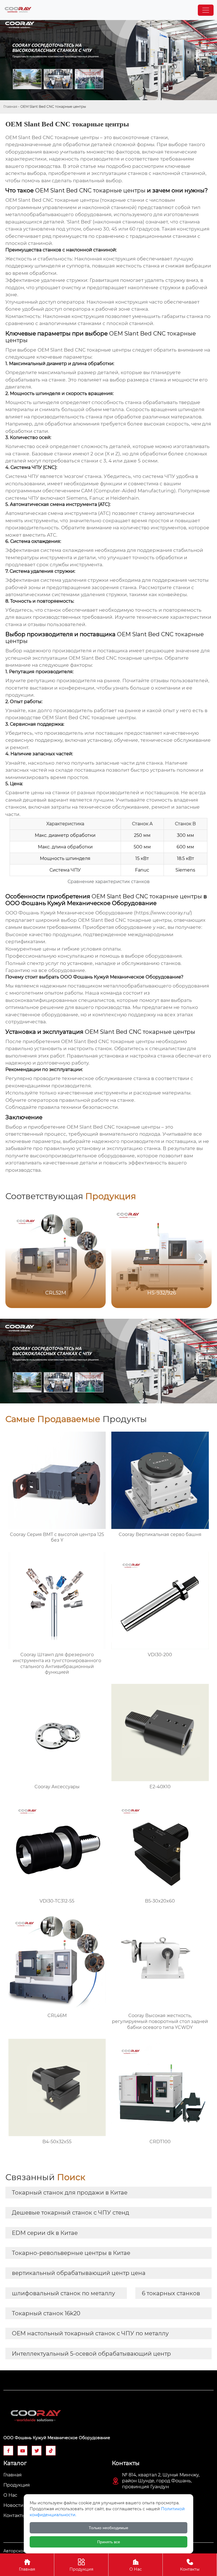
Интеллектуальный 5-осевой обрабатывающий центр (91, 2354)
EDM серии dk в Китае (45, 2233)
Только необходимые (108, 2528)
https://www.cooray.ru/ (163, 913)
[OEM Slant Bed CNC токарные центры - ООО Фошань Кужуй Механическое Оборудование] (18, 10)
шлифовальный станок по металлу (63, 2293)
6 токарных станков (171, 2293)
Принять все (109, 2542)
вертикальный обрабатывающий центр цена (79, 2273)
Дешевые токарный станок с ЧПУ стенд (70, 2213)
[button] (200, 1257)
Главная (10, 107)
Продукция (81, 2565)
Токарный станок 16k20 (46, 2313)
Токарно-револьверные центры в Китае (71, 2253)
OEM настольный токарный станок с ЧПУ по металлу (90, 2333)
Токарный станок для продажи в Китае (70, 2193)
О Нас (136, 2565)
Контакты (190, 2565)
